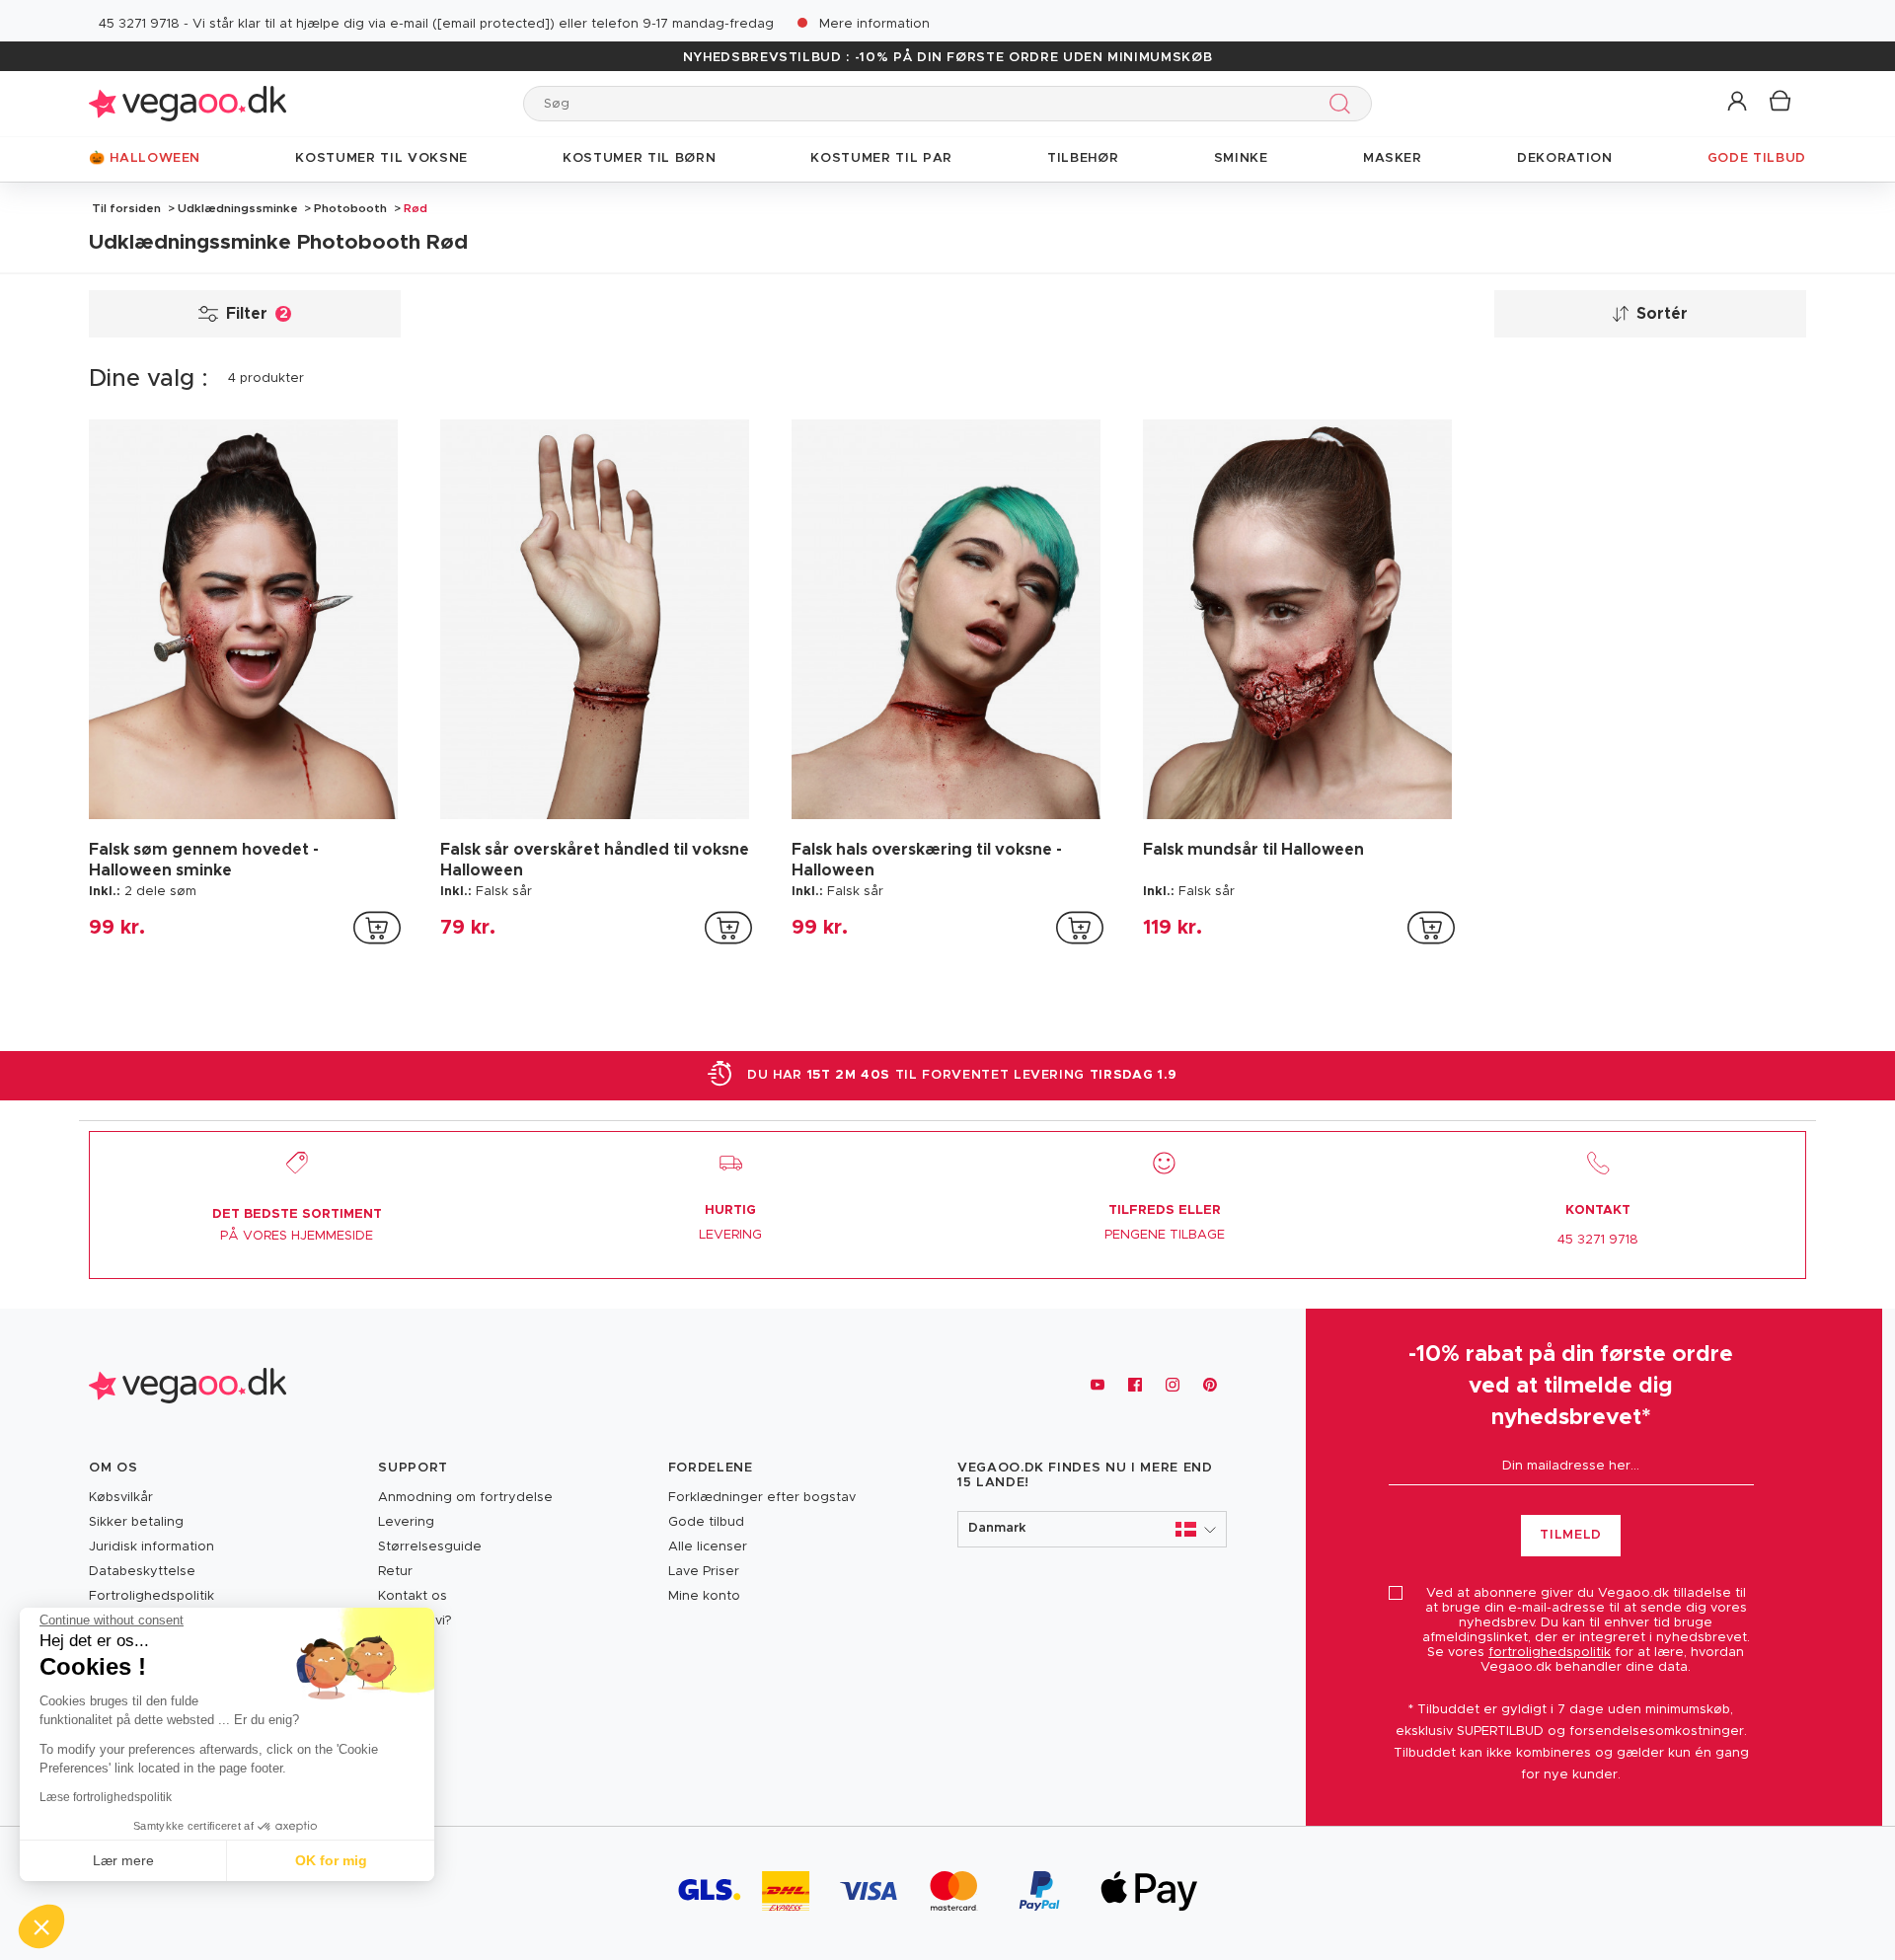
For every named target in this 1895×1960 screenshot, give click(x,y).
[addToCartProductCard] (377, 928)
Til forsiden (126, 208)
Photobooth (350, 208)
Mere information (874, 24)
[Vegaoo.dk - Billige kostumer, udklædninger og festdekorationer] (188, 103)
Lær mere (123, 1860)
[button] (1739, 102)
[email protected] (493, 24)
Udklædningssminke (238, 208)
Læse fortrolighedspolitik (106, 1797)
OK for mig (331, 1860)
